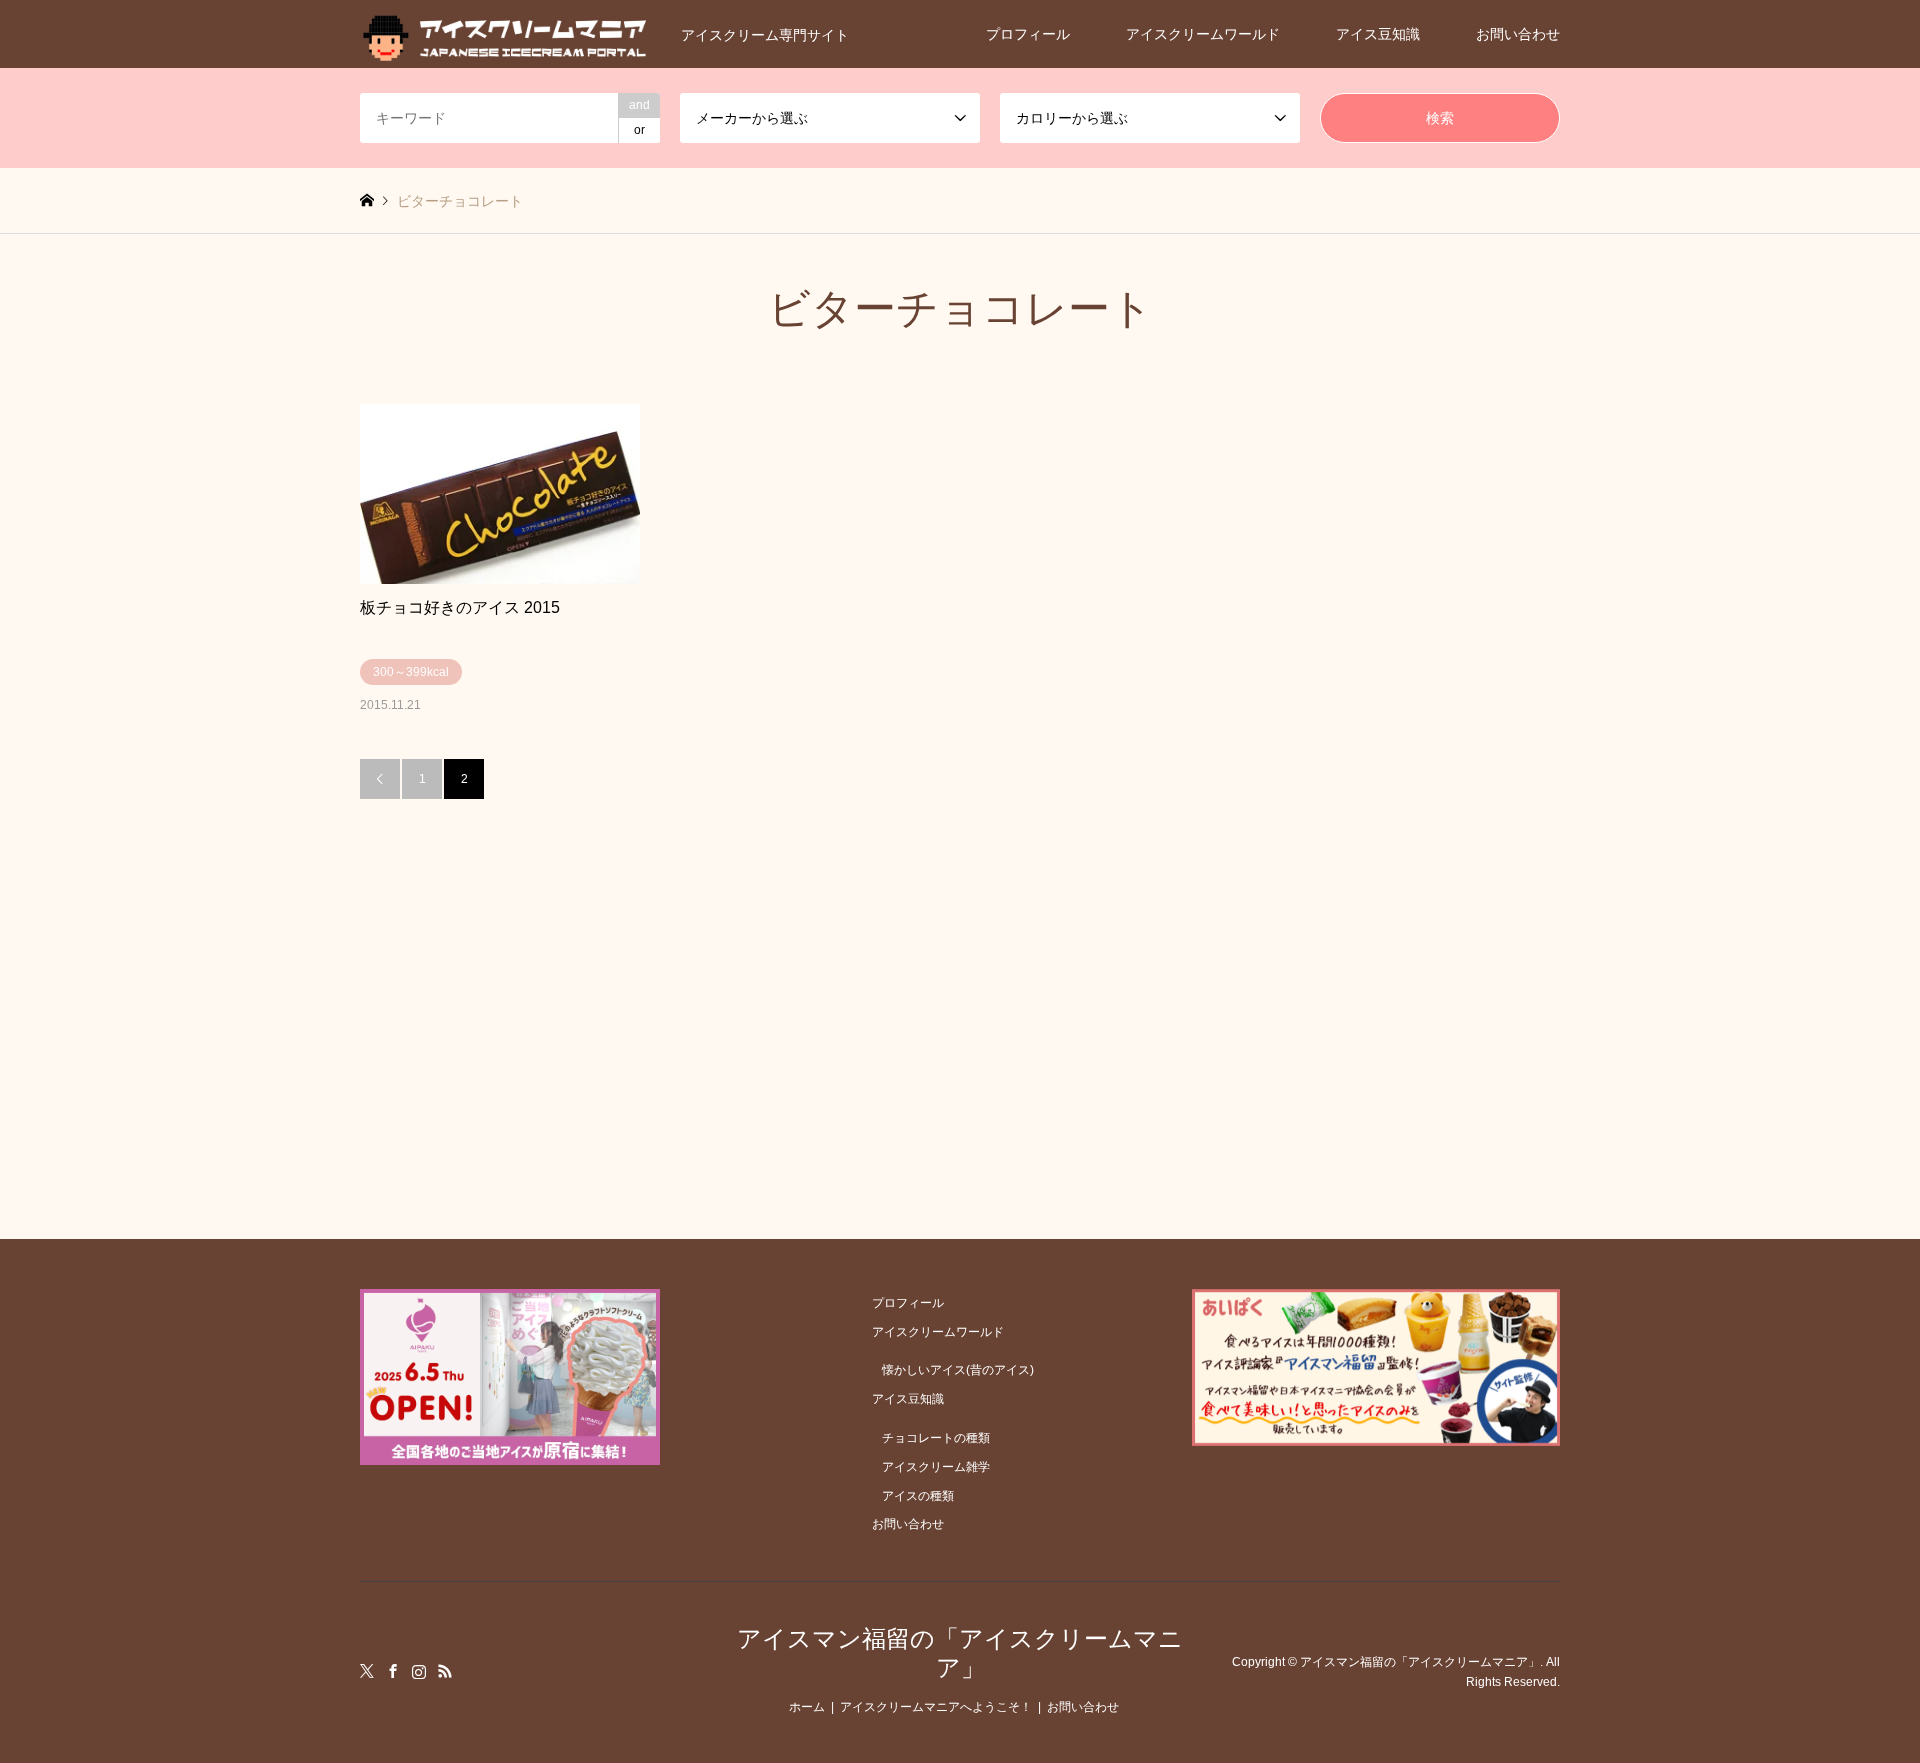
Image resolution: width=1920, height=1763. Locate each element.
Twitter (367, 1671)
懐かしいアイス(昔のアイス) (958, 1370)
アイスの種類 (918, 1496)
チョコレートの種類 (936, 1438)
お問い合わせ (1518, 34)
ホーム (807, 1707)
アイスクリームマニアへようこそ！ (936, 1707)
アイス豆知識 (1378, 34)
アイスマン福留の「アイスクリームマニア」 (960, 1653)
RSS (445, 1671)
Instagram (419, 1671)
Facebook (393, 1671)
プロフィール (1028, 34)
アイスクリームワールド (1203, 34)
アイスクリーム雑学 (936, 1467)
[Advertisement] (960, 949)
